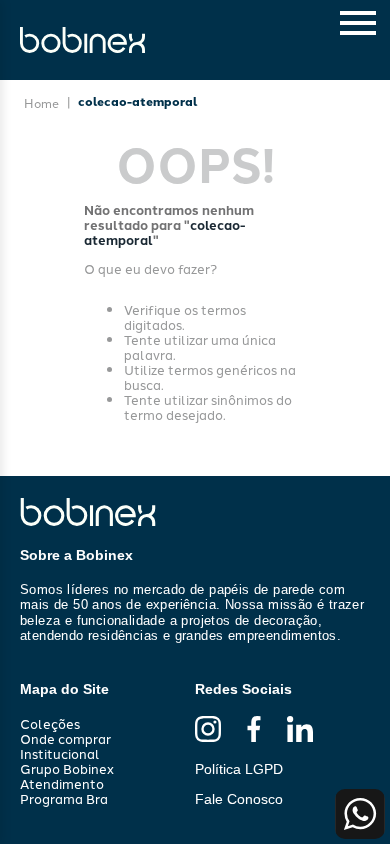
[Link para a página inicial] (41, 103)
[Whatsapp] (360, 814)
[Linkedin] (300, 730)
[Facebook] (254, 730)
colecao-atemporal (138, 101)
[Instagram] (208, 730)
